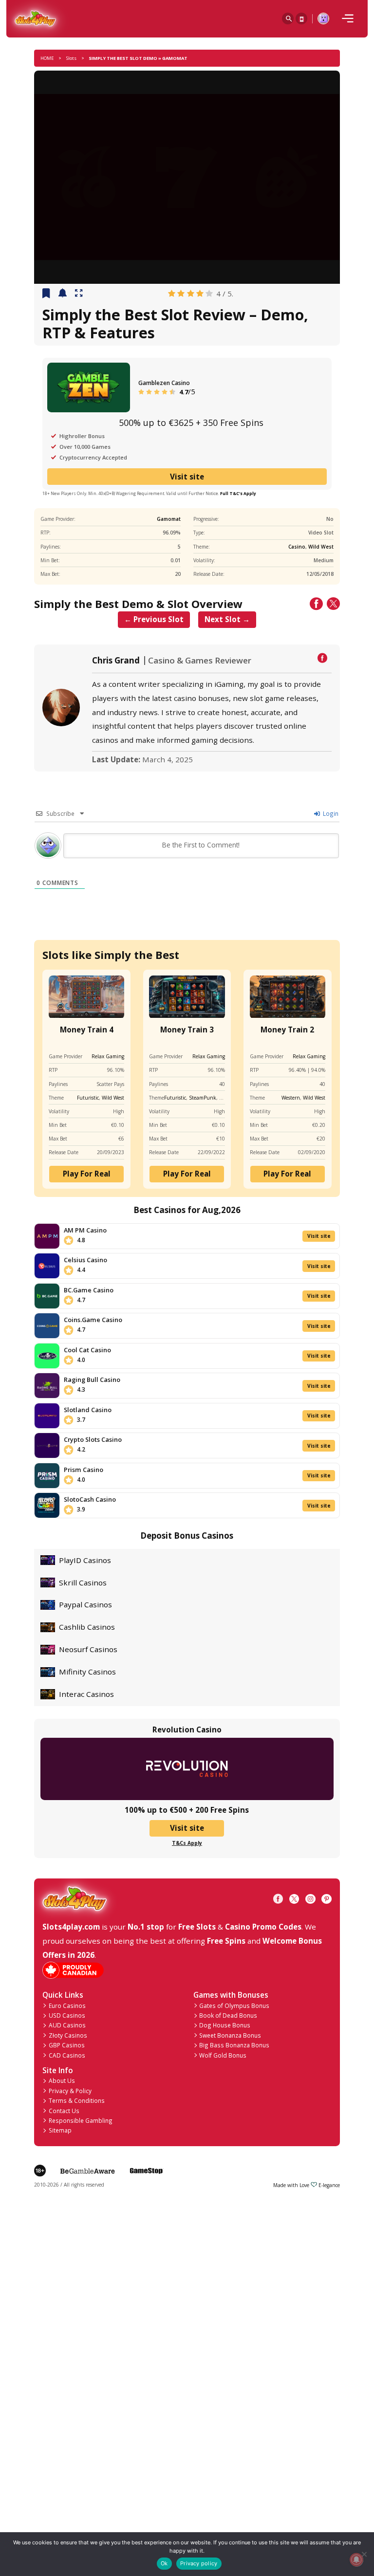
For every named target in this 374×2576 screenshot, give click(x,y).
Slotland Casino (88, 1410)
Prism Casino (84, 1470)
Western (291, 1098)
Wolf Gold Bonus (223, 2055)
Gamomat (169, 519)
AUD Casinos (67, 2025)
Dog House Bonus (225, 2025)
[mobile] (348, 18)
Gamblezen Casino (164, 383)
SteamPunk (203, 1098)
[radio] (172, 294)
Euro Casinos (67, 2006)
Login (330, 813)
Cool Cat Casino (87, 1350)
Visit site (187, 477)
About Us (62, 2080)
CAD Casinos (67, 2055)
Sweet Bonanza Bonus (230, 2035)
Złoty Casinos (68, 2035)
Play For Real (87, 1174)
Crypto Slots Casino (93, 1439)
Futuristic (88, 1098)
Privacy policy (199, 2563)
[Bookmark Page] (46, 294)
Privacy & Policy (70, 2091)
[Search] (288, 18)
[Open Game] (79, 294)
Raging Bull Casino (92, 1380)
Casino (297, 547)
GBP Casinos (67, 2045)
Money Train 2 (287, 1030)
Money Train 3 (187, 1030)
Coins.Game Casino (93, 1320)
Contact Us (64, 2111)
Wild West (321, 547)
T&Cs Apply (187, 1843)
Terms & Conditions (77, 2100)
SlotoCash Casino (90, 1499)
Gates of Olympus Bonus (234, 2006)
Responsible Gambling (81, 2120)
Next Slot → (227, 619)
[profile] (323, 18)
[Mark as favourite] (63, 294)
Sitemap (60, 2130)
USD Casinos (67, 2015)
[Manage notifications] (356, 2560)
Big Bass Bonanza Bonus (234, 2045)
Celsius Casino (85, 1260)
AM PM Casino (85, 1230)
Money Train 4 (87, 1030)
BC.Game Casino (89, 1290)
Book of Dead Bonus (228, 2015)
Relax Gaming (108, 1056)
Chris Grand (116, 661)
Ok (164, 2563)
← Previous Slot (154, 619)
